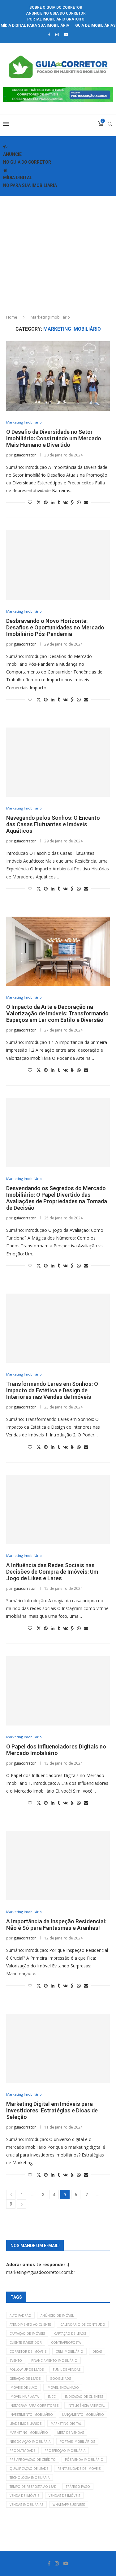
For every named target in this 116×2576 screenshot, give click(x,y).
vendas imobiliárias (26, 2505)
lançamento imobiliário (83, 2415)
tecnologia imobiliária (30, 2478)
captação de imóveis (27, 2333)
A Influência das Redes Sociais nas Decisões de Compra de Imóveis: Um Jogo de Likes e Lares (52, 1572)
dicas (97, 2352)
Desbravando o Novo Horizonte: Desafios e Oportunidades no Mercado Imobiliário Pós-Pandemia (55, 627)
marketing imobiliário (29, 2433)
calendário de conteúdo (83, 2324)
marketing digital (66, 2424)
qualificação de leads (29, 2469)
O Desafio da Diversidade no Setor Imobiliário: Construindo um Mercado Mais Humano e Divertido (54, 438)
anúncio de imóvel (57, 2315)
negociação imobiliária (30, 2442)
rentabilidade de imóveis (79, 2469)
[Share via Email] (86, 502)
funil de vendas (67, 2370)
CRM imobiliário (69, 2352)
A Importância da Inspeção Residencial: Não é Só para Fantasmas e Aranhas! (56, 1925)
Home (12, 317)
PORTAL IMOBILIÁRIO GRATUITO (56, 19)
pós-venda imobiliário (84, 2460)
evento (16, 2361)
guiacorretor (25, 455)
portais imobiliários (77, 2442)
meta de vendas (71, 2433)
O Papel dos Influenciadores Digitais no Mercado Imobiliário (56, 1750)
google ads (60, 2379)
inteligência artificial (86, 2406)
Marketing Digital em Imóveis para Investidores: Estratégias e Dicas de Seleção (52, 2110)
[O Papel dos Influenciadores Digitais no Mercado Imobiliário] (58, 1691)
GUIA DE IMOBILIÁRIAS (95, 25)
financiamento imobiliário (54, 2361)
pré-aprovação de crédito (33, 2460)
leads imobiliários (26, 2424)
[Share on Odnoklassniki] (72, 502)
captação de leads (70, 2333)
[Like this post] (30, 502)
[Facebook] (49, 34)
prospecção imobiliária (65, 2451)
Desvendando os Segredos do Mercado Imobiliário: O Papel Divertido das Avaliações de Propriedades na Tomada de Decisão (57, 1198)
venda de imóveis (24, 2496)
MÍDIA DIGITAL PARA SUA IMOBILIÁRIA (35, 25)
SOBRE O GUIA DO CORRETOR (56, 7)
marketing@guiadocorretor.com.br (41, 2272)
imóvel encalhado (63, 2388)
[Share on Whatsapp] (79, 502)
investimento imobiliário (31, 2415)
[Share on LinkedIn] (53, 502)
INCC (52, 2397)
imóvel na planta (24, 2397)
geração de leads (25, 2379)
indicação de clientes (84, 2397)
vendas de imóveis (64, 2496)
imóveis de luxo (24, 2388)
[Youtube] (66, 34)
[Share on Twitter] (39, 502)
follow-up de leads (27, 2370)
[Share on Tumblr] (59, 502)
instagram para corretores (34, 2406)
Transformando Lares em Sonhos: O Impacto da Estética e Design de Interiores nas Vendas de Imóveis (52, 1390)
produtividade (22, 2451)
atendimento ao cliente (30, 2324)
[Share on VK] (65, 502)
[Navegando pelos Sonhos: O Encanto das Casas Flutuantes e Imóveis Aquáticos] (58, 762)
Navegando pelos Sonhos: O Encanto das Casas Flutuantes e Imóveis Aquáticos (53, 824)
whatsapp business (69, 2505)
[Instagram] (57, 34)
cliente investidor (26, 2342)
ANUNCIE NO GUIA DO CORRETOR (56, 13)
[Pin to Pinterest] (46, 502)
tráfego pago (78, 2487)
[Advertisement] (58, 253)
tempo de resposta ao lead (33, 2487)
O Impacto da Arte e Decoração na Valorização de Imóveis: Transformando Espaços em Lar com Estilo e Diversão (57, 1013)
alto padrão (20, 2315)
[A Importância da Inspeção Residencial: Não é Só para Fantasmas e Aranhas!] (58, 1865)
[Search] (110, 124)
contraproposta (66, 2342)
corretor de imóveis (28, 2352)
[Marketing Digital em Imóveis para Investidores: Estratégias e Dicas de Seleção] (58, 2048)
